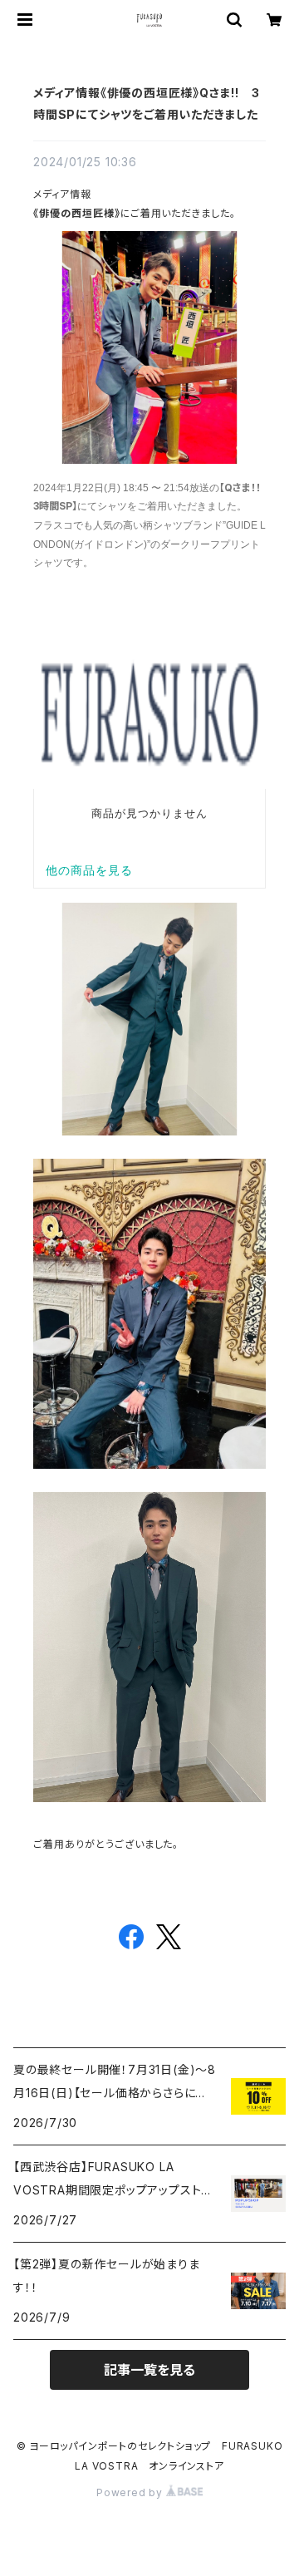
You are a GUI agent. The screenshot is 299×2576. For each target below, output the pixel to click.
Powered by (131, 2492)
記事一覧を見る (149, 2370)
